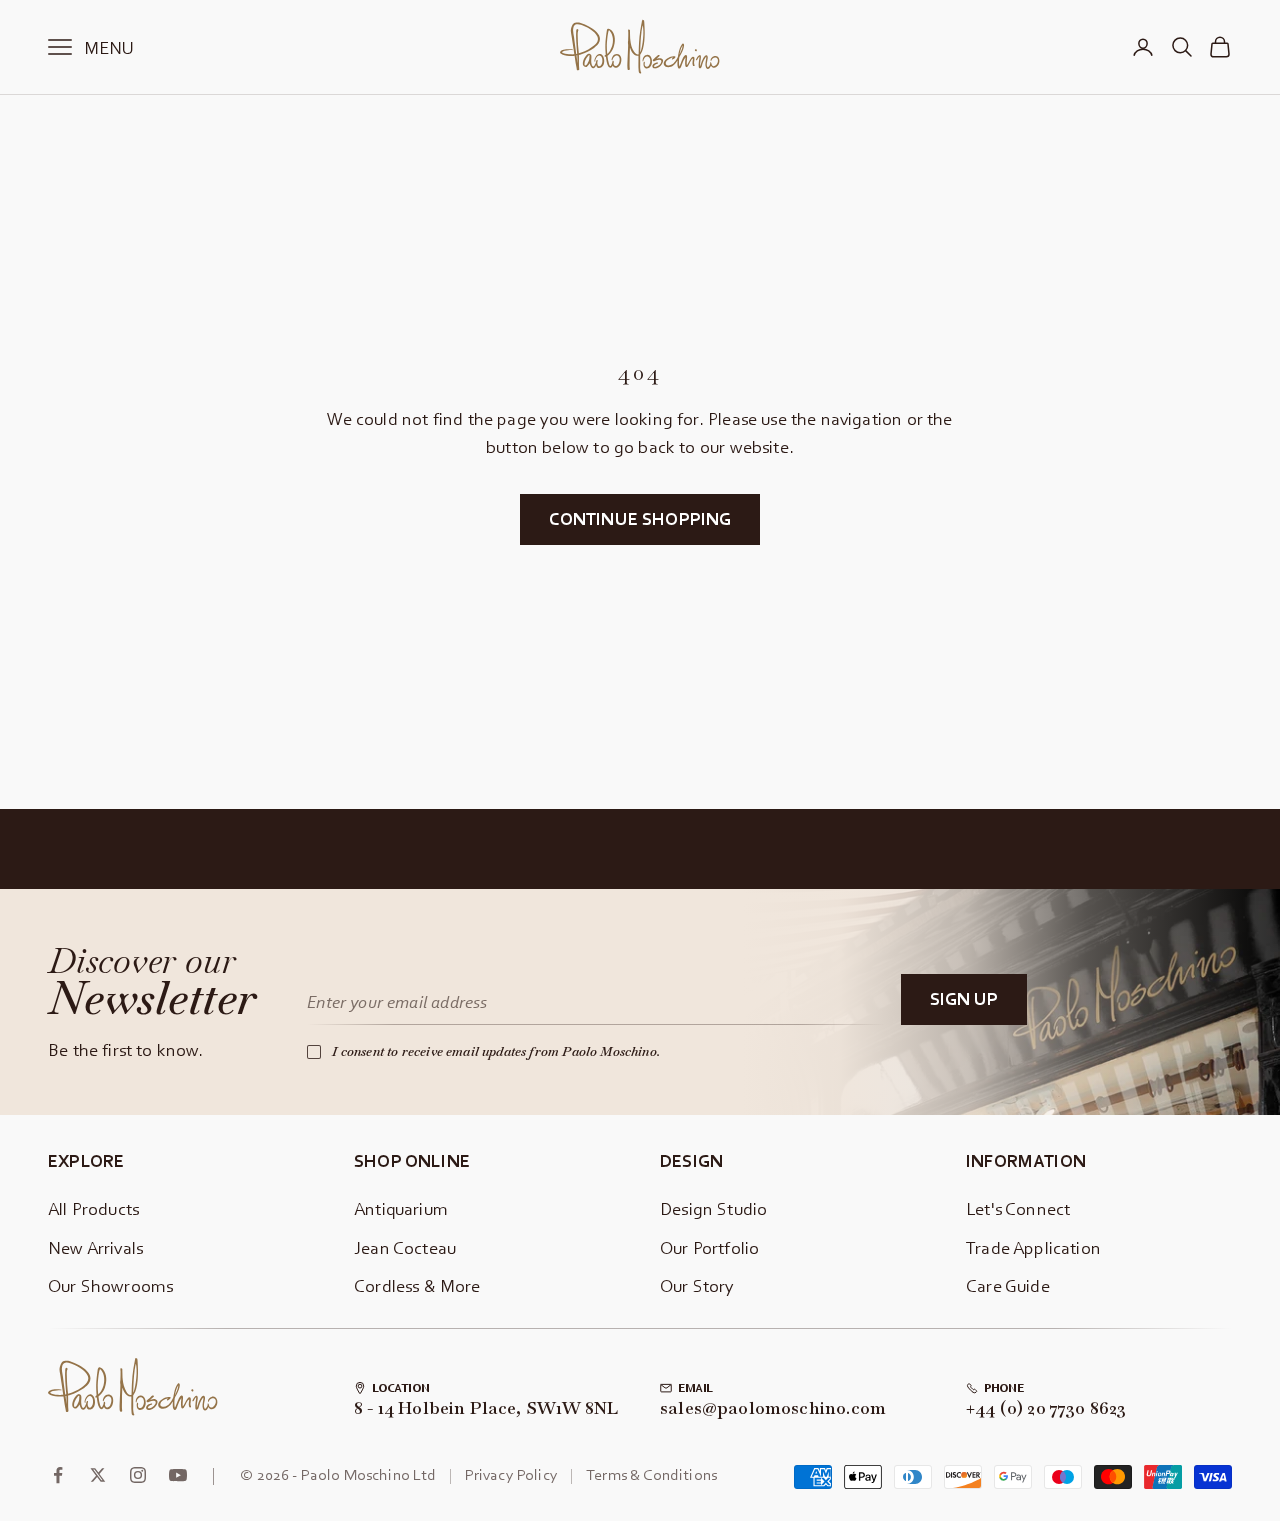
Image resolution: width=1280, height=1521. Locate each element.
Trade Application (1033, 1247)
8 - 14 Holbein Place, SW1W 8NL (486, 1409)
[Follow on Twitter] (98, 1475)
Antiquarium (401, 1208)
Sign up (964, 998)
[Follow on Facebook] (58, 1475)
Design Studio (713, 1208)
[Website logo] (133, 1387)
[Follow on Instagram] (138, 1475)
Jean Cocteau (405, 1247)
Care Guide (1008, 1285)
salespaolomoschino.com (773, 1409)
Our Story (697, 1285)
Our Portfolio (709, 1247)
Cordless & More (417, 1285)
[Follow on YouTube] (178, 1475)
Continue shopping (640, 518)
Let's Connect (1018, 1208)
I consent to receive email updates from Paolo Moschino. (496, 1051)
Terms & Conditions (651, 1474)
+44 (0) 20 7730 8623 (1046, 1409)
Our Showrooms (110, 1285)
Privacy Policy (511, 1474)
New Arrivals (95, 1247)
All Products (93, 1208)
